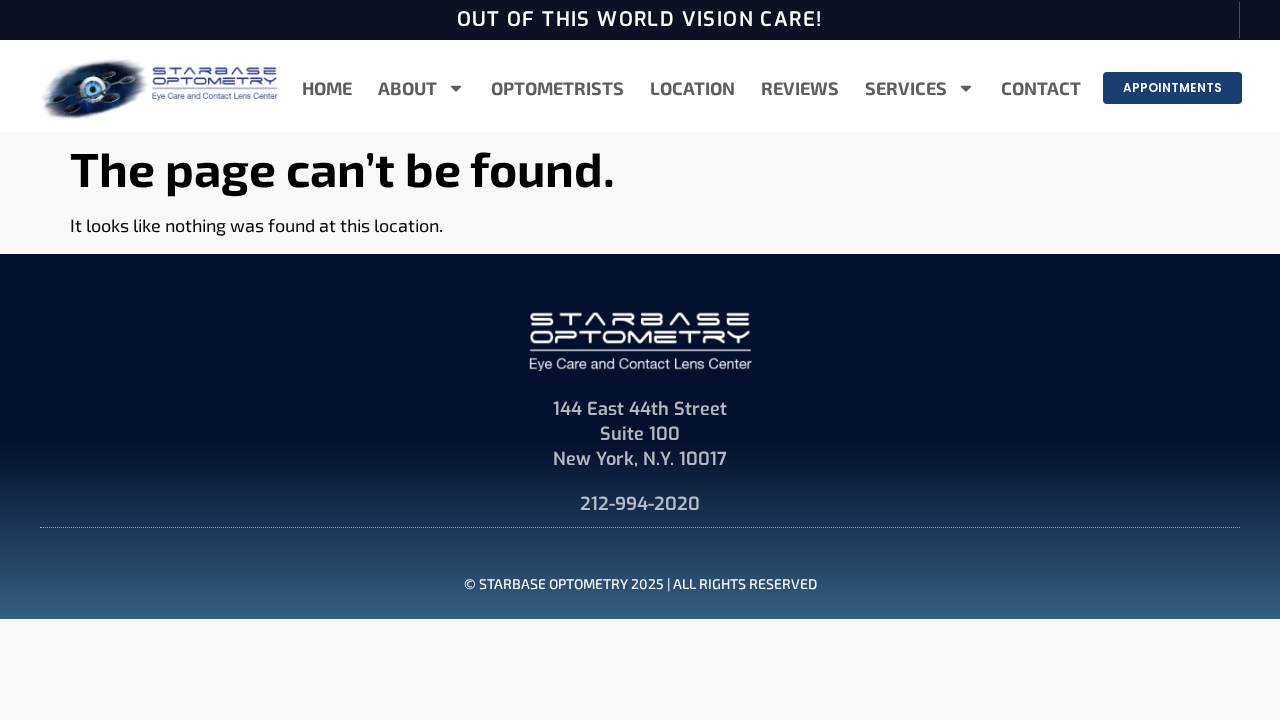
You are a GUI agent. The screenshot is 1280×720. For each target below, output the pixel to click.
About (407, 88)
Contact (1041, 88)
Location (692, 88)
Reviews (800, 88)
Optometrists (557, 88)
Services (906, 88)
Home (327, 88)
